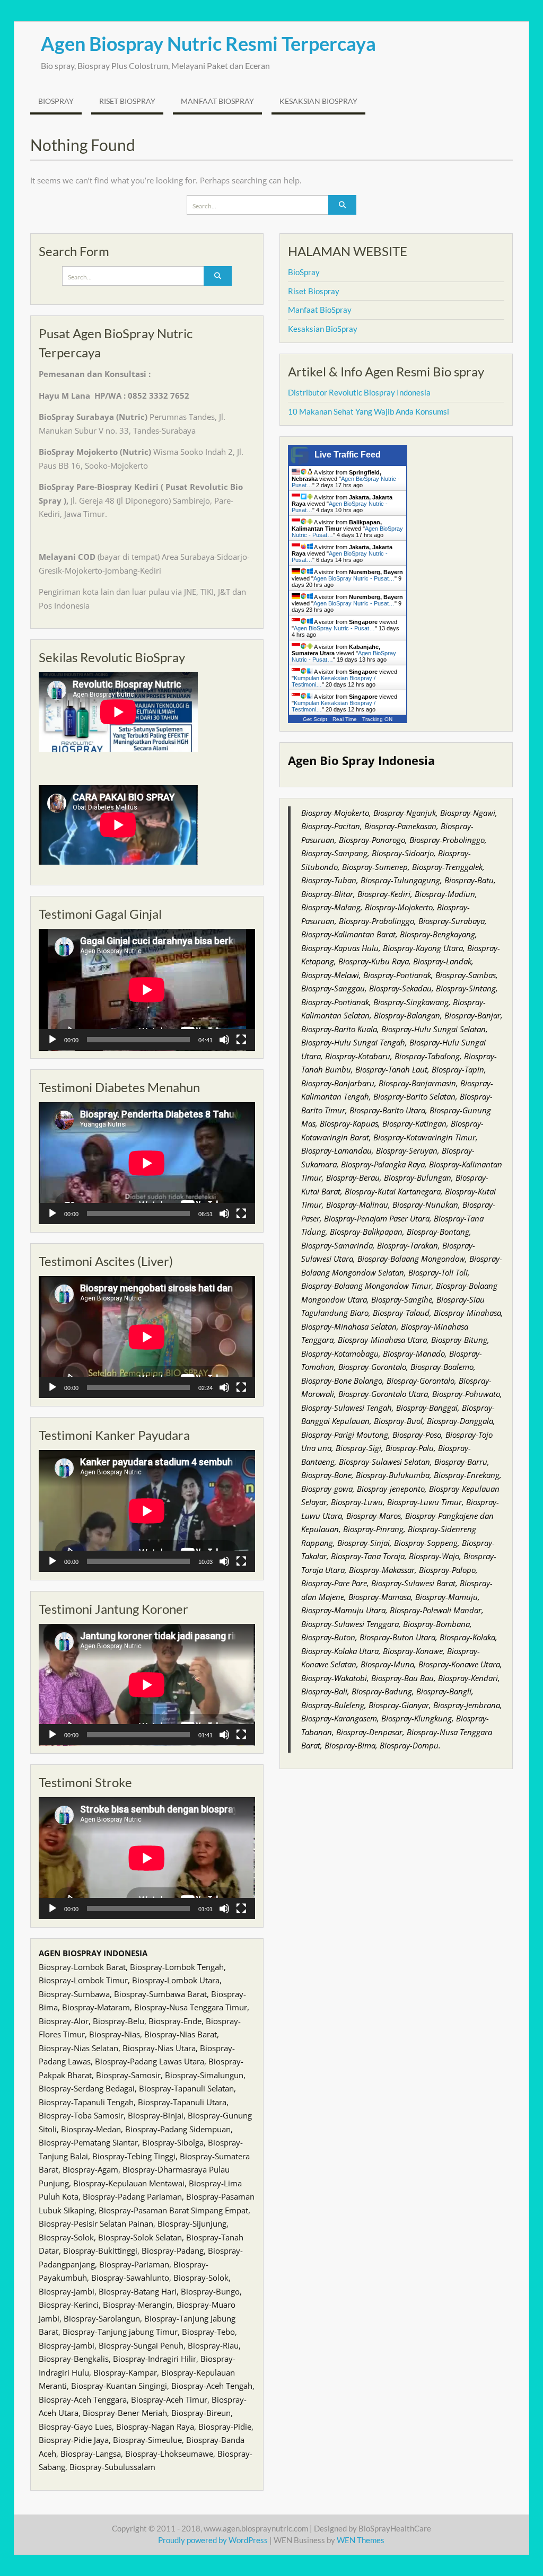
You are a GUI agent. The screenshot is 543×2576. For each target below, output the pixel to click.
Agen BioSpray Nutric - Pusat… (354, 578)
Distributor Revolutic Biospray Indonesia (359, 392)
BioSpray (56, 101)
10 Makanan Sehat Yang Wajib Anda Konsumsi (369, 411)
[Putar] (52, 1040)
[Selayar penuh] (241, 1040)
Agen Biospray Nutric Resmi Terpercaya (208, 43)
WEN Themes (361, 2540)
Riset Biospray (127, 101)
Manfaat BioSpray (217, 101)
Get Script (315, 719)
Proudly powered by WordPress (213, 2540)
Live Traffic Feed (348, 455)
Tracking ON (377, 719)
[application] (147, 990)
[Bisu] (224, 1040)
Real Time (345, 719)
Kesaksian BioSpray (318, 101)
